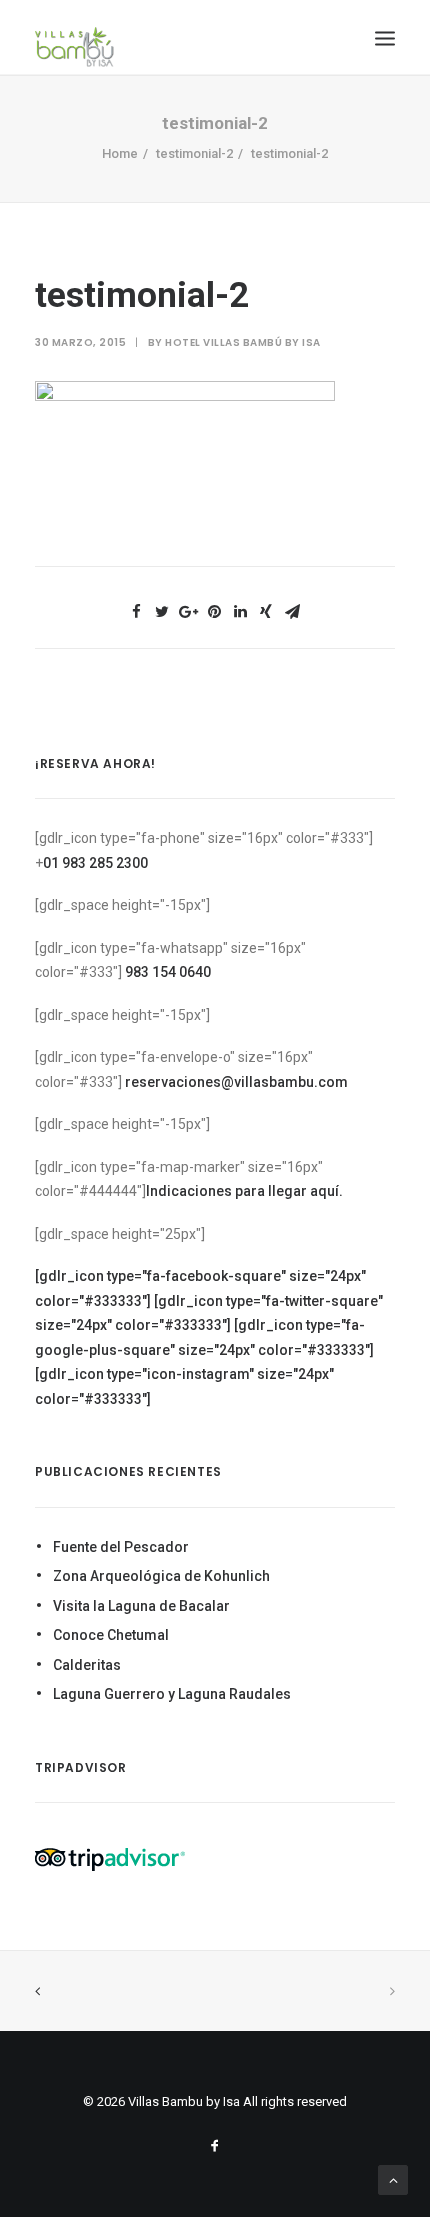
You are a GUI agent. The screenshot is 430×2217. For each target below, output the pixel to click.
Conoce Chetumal (111, 1635)
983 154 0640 (168, 972)
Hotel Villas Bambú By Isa (243, 342)
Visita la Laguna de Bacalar (141, 1606)
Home (120, 153)
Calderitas (87, 1665)
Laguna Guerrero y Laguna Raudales (172, 1694)
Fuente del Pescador (121, 1547)
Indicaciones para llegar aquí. (244, 1191)
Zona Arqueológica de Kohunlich (161, 1576)
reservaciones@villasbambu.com (236, 1082)
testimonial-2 (194, 153)
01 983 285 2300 (95, 863)
